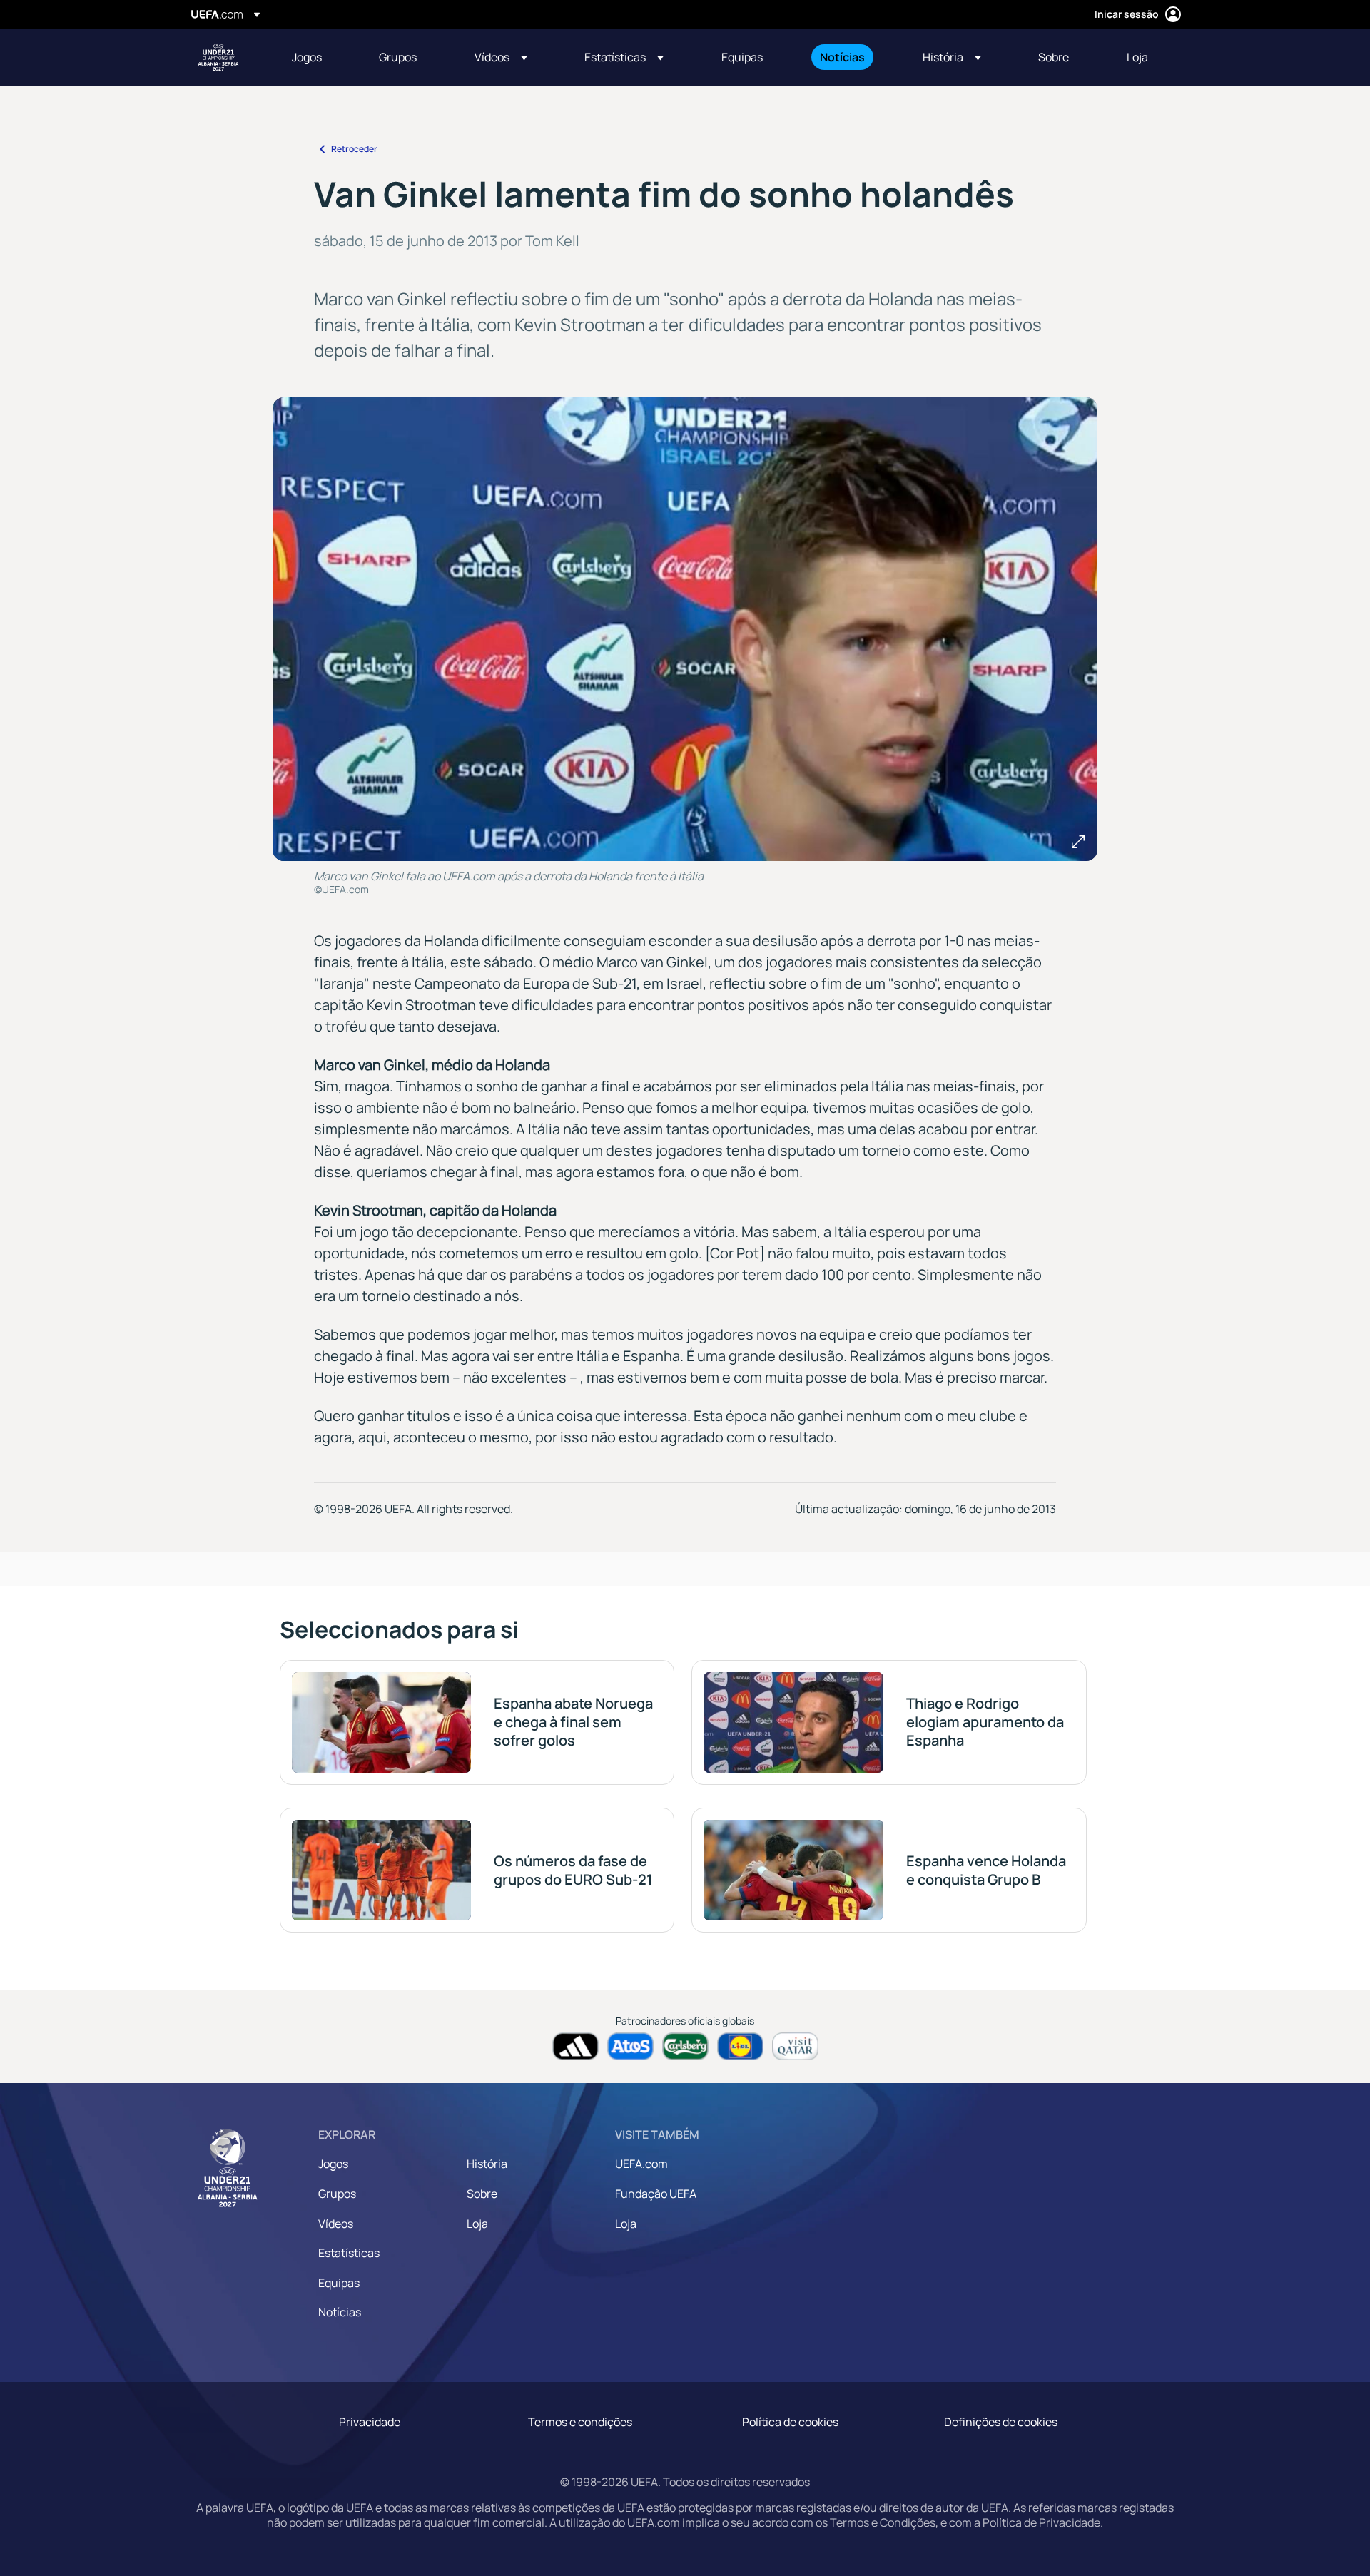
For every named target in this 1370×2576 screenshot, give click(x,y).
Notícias (340, 2312)
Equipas (339, 2283)
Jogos (333, 2164)
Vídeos (336, 2224)
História (487, 2164)
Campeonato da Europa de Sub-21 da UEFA (218, 57)
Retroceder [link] (354, 149)
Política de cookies (790, 2422)
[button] (501, 57)
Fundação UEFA (656, 2194)
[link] (307, 57)
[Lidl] (740, 2046)
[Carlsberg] (685, 2046)
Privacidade (370, 2422)
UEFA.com (641, 2164)
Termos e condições (580, 2422)
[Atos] (630, 2046)
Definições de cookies (1001, 2422)
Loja (477, 2224)
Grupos (337, 2194)
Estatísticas (349, 2253)
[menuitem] (318, 57)
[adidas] (575, 2046)
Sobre (482, 2194)
